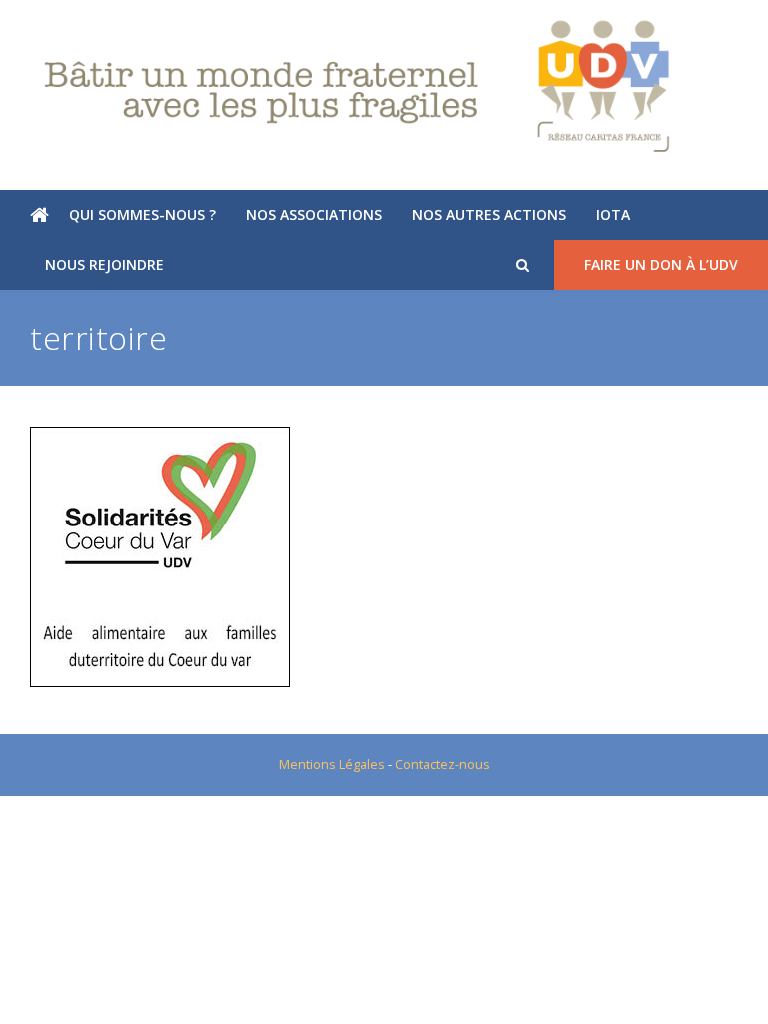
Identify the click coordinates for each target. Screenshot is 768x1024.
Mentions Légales (332, 764)
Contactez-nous (442, 764)
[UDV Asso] (384, 86)
